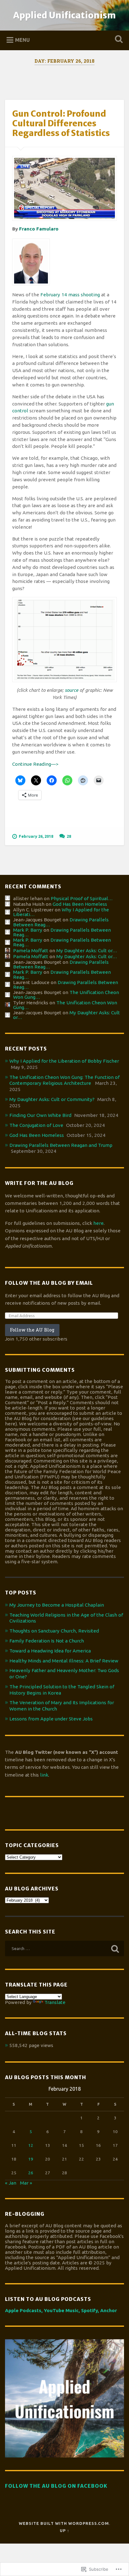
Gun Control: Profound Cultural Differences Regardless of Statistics (61, 123)
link (44, 1775)
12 (31, 2145)
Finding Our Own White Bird (40, 1115)
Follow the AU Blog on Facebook (56, 2486)
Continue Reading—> (35, 764)
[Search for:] (64, 1948)
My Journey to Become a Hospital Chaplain (57, 1605)
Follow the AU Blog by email (49, 1283)
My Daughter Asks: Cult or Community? (52, 1099)
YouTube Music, (62, 2310)
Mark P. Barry (28, 930)
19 (31, 2159)
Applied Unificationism (64, 15)
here (98, 1223)
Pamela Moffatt (31, 951)
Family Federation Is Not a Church (47, 1641)
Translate (55, 2002)
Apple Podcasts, (24, 2310)
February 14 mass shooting (70, 295)
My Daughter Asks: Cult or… (87, 951)
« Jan (11, 2183)
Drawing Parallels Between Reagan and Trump (61, 1145)
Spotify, (90, 2310)
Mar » (26, 2183)
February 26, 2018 (36, 836)
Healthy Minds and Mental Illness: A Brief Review (64, 1661)
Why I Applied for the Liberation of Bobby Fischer (64, 1061)
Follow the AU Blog (32, 1330)
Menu (22, 40)
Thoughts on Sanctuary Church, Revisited (54, 1631)
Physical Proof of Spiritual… (82, 898)
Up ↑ (65, 2530)
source (72, 690)
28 (69, 836)
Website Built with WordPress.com (64, 2523)
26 (31, 2173)
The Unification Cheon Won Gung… (65, 1005)
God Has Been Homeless (80, 904)
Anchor (108, 2310)
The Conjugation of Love (36, 1125)
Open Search (117, 40)
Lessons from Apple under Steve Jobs (51, 1719)
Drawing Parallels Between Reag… (62, 932)
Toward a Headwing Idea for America (50, 1651)
